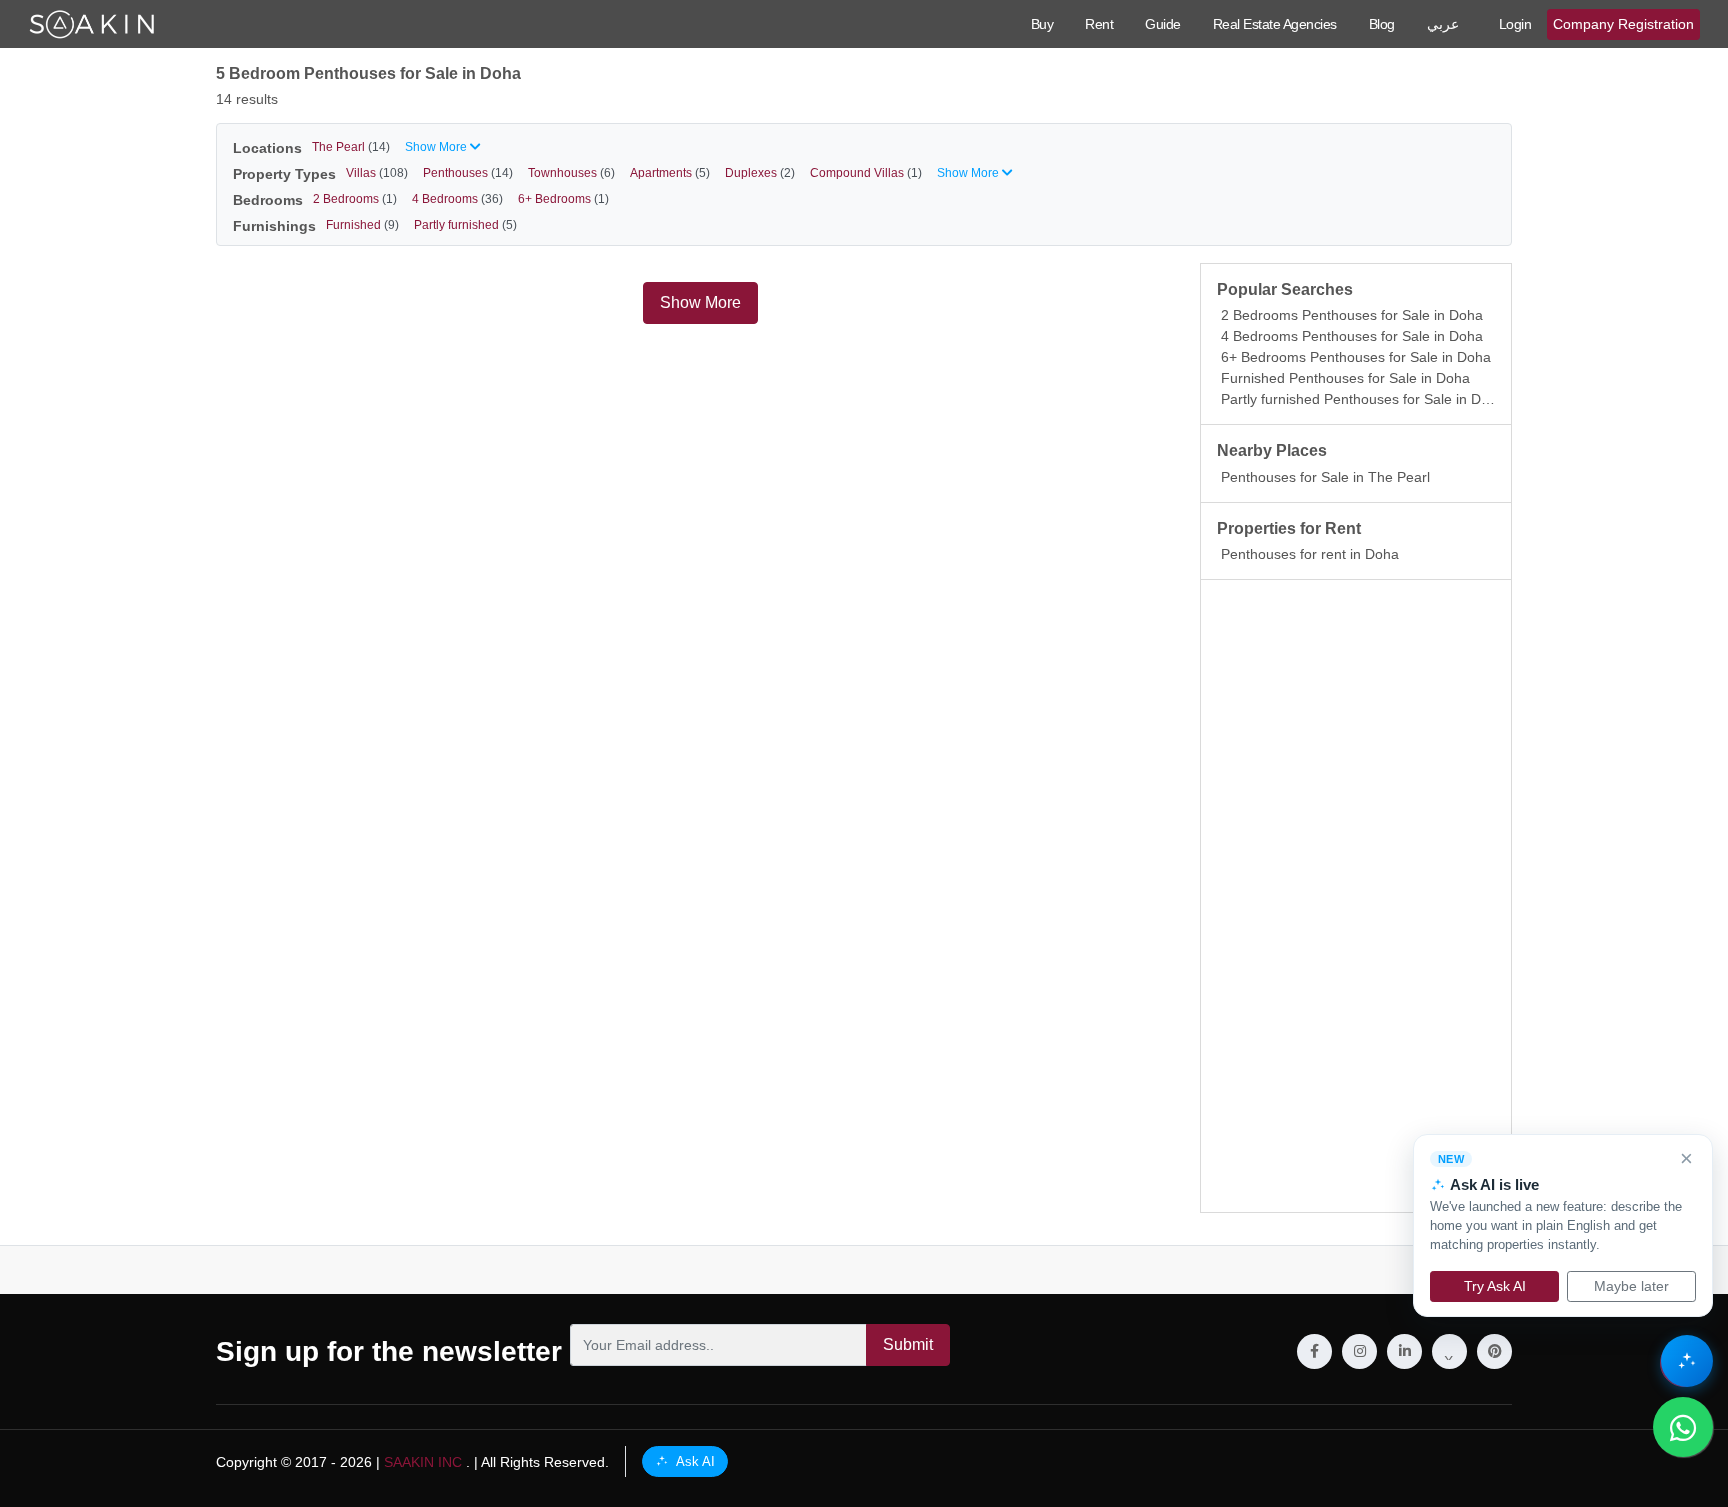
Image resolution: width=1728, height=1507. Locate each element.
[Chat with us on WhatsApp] (1683, 1427)
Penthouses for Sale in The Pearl (1325, 477)
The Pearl (351, 147)
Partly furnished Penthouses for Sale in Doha (1363, 399)
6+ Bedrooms (563, 199)
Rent (1099, 24)
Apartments (670, 173)
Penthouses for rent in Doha (1310, 554)
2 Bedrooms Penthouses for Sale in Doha (1352, 315)
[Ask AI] (1687, 1361)
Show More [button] (437, 147)
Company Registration (1623, 24)
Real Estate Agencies (1275, 24)
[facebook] (1314, 1351)
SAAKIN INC (423, 1462)
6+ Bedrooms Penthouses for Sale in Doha (1356, 357)
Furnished (362, 225)
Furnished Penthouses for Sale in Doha (1345, 378)
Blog (1382, 24)
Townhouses (571, 173)
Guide (1163, 24)
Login (1515, 24)
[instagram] (1359, 1351)
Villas (377, 173)
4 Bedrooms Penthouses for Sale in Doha (1352, 336)
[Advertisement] (1356, 896)
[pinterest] (1494, 1351)
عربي (1443, 24)
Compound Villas (866, 173)
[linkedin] (1404, 1351)
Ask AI (694, 1461)
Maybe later (1631, 1286)
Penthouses (468, 173)
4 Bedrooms (457, 199)
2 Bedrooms (355, 199)
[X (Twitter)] (1449, 1351)
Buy (1042, 24)
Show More (700, 302)
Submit (908, 1344)
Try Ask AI (1495, 1286)
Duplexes (760, 173)
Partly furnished (465, 225)
